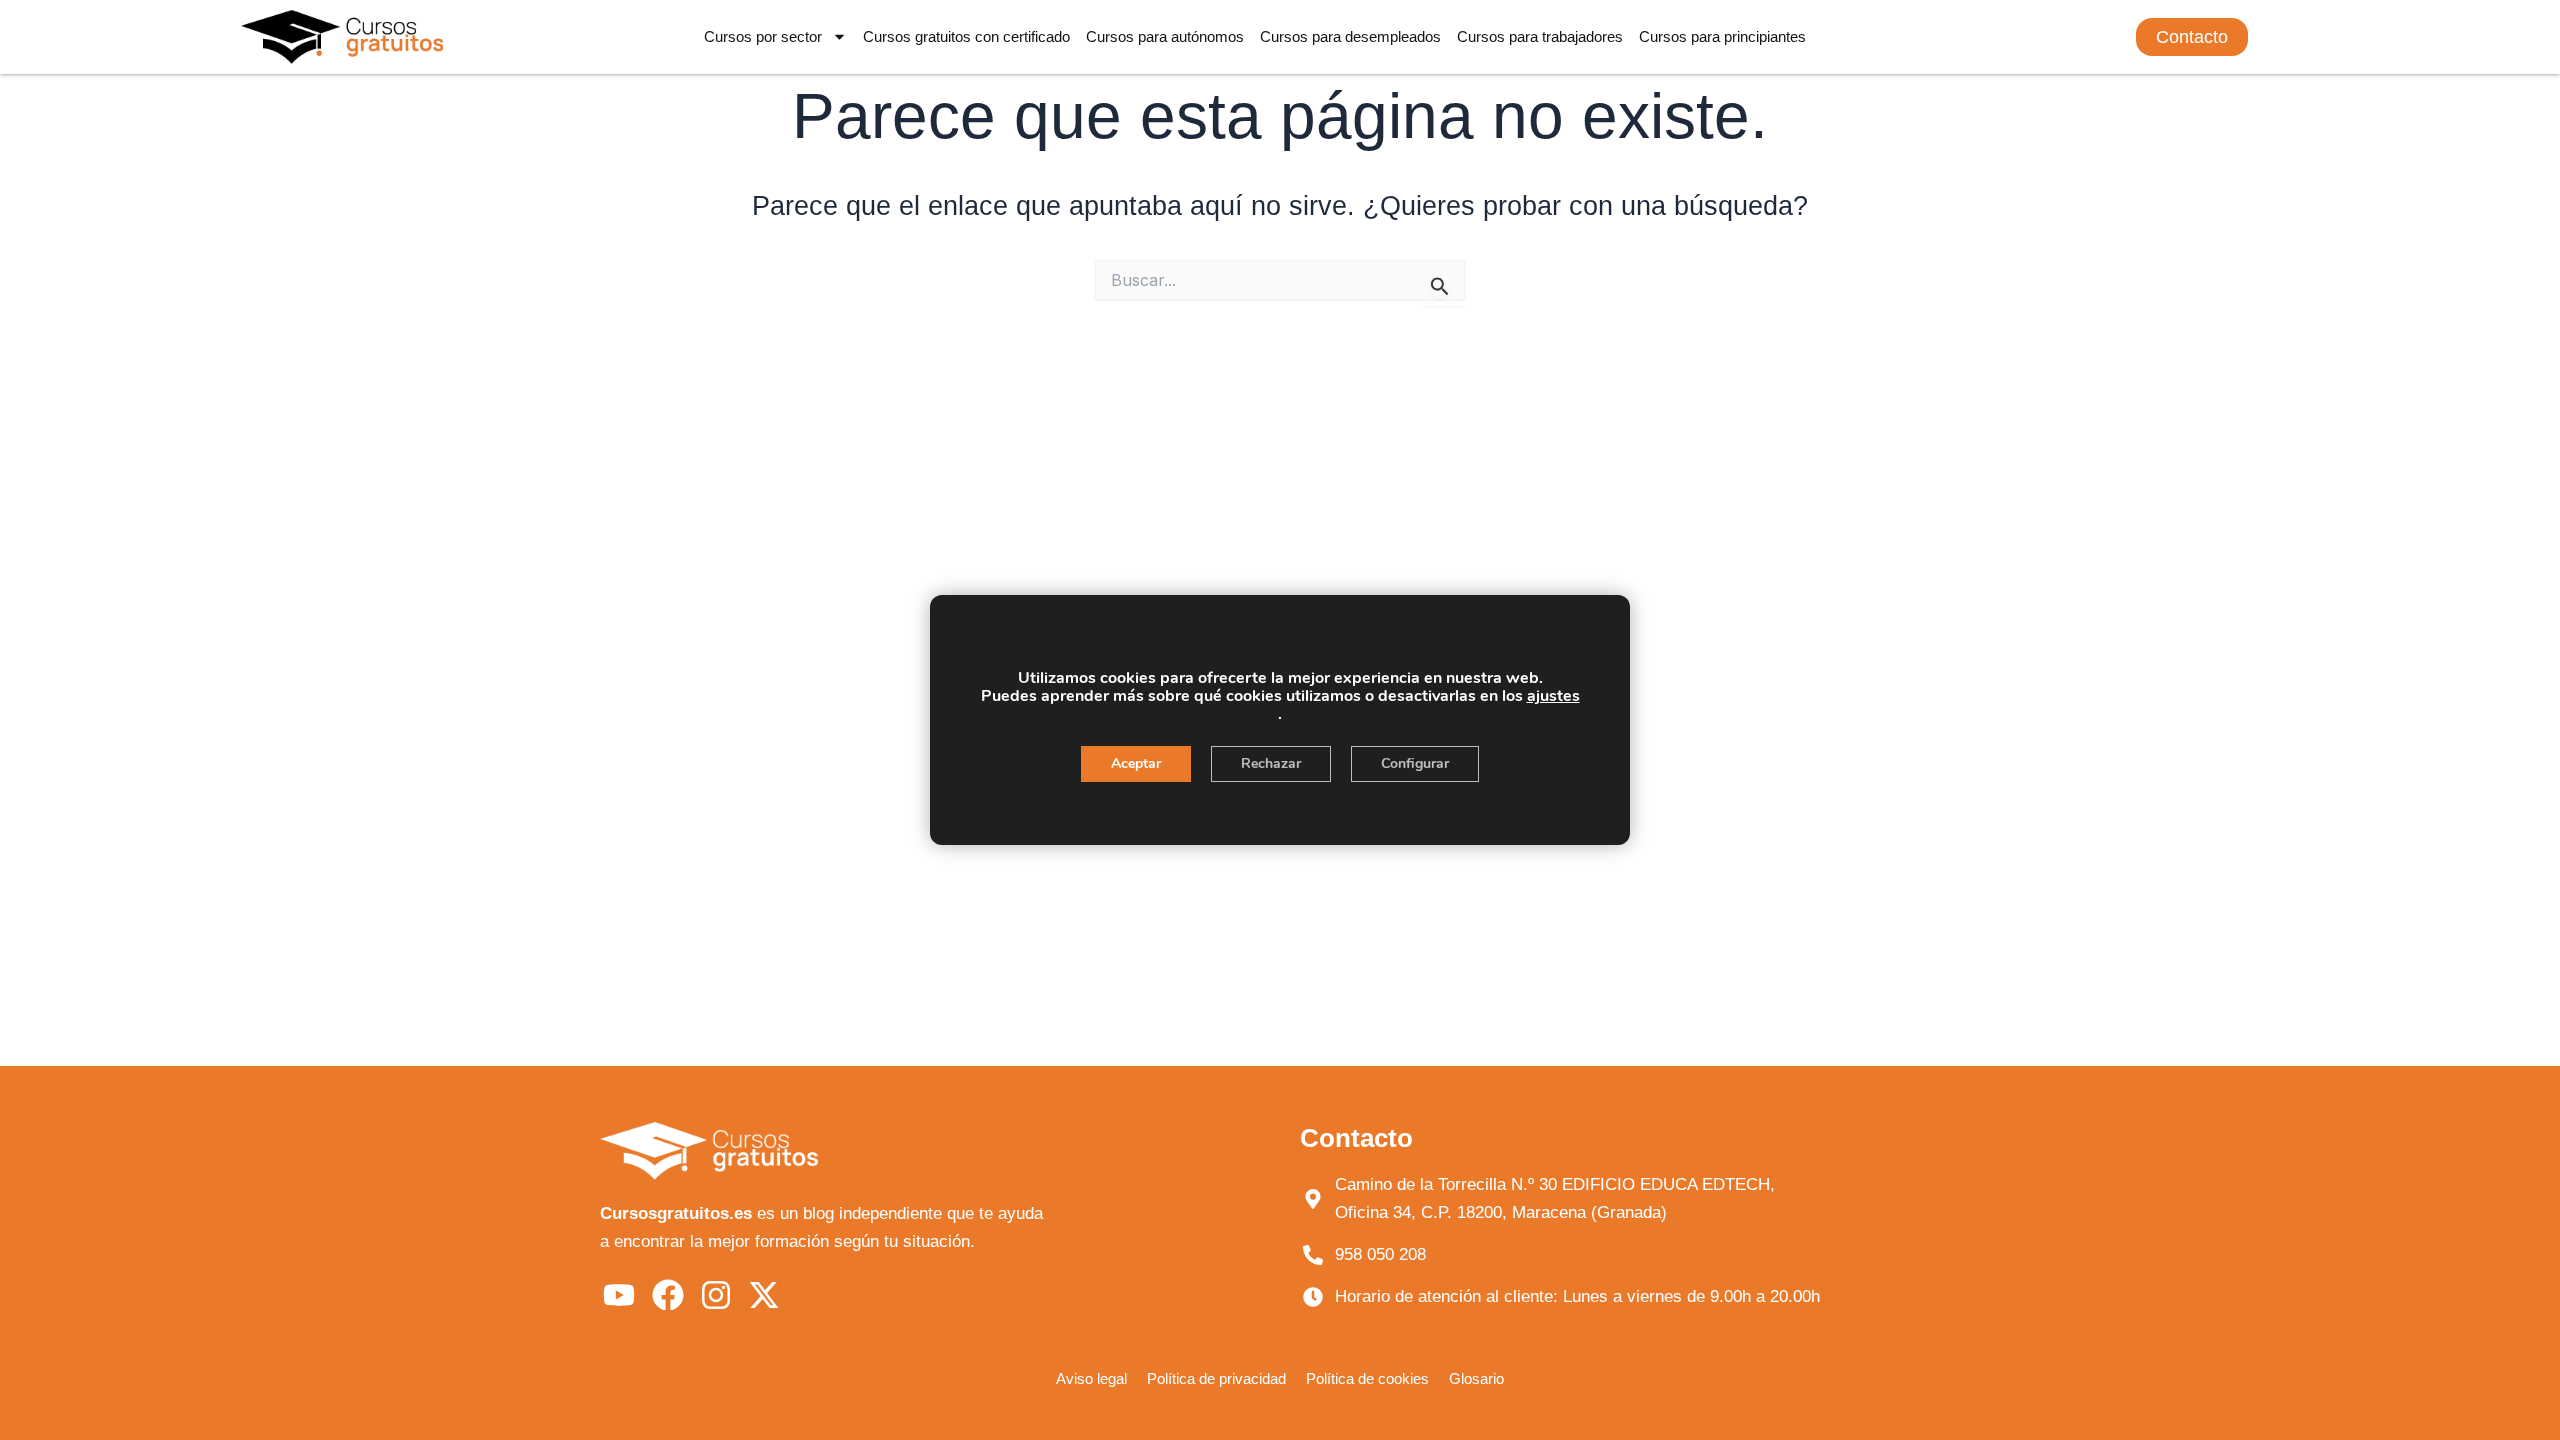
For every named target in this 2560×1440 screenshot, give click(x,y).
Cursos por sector (763, 36)
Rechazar (1271, 763)
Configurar (1415, 763)
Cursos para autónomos (1165, 36)
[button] (2192, 37)
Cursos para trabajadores (1540, 36)
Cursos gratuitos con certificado (966, 36)
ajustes (1553, 696)
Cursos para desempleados (1350, 36)
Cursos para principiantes (1722, 36)
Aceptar (1136, 763)
